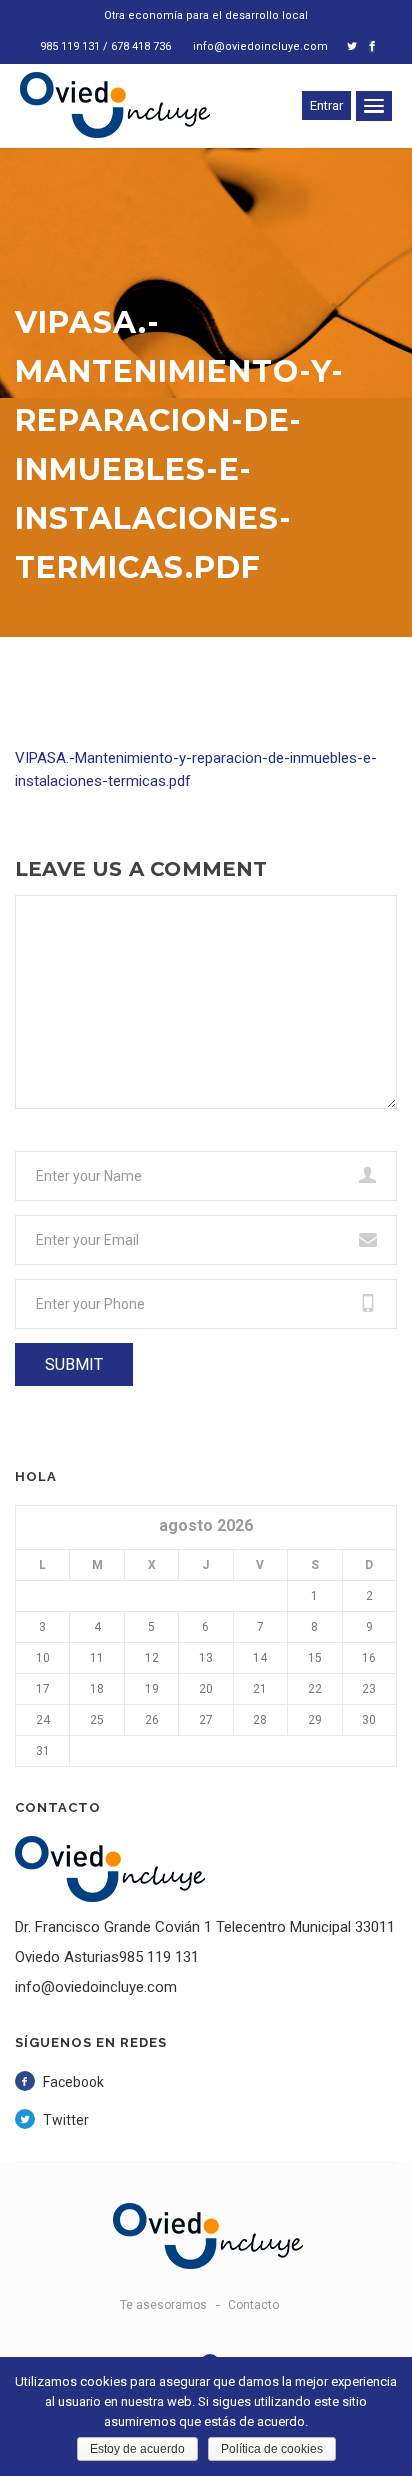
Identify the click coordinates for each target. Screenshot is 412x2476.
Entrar (326, 105)
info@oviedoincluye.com (260, 46)
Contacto (253, 2305)
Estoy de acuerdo (137, 2449)
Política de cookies (272, 2449)
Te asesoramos (163, 2305)
